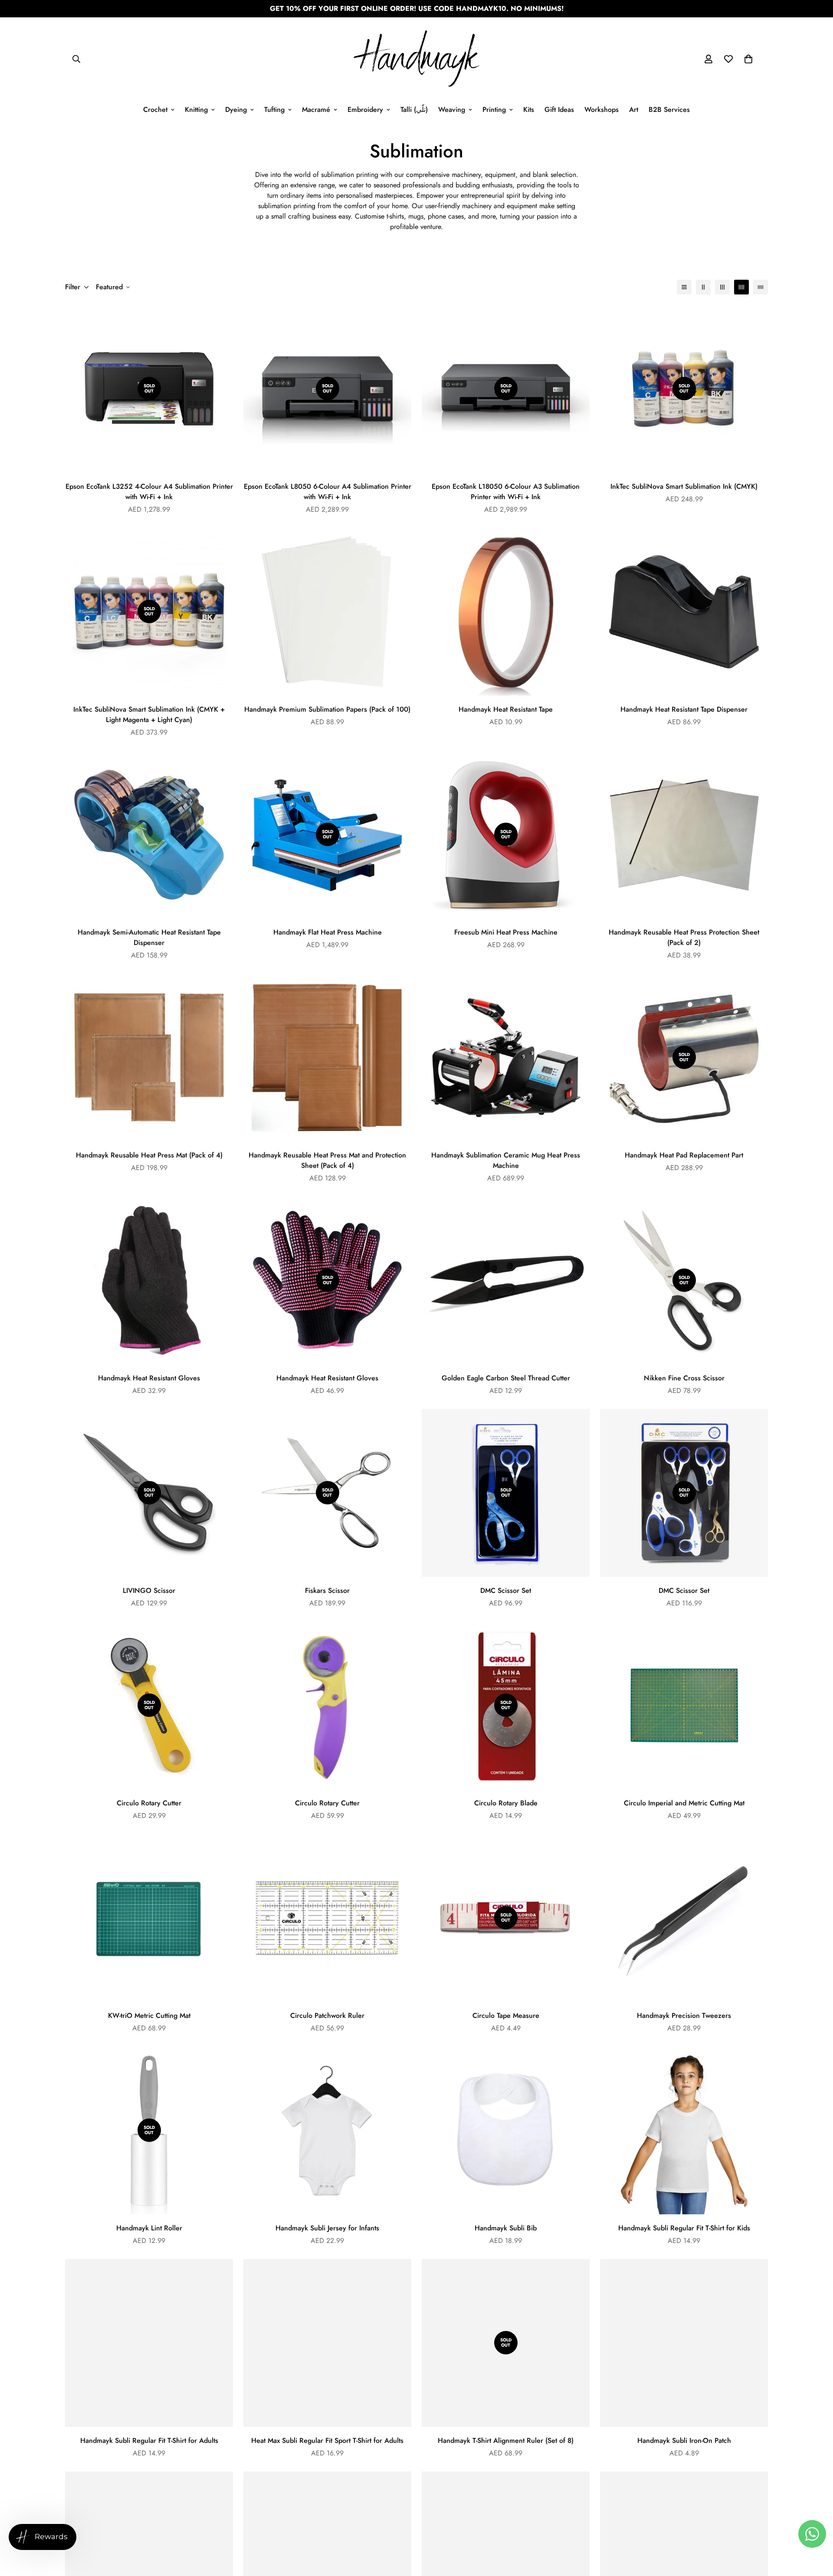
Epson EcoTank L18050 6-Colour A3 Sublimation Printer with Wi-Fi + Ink (506, 492)
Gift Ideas (559, 110)
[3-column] (722, 287)
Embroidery (365, 110)
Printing (494, 110)
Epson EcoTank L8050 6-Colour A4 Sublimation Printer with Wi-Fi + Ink (328, 492)
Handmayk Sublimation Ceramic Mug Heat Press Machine (506, 1160)
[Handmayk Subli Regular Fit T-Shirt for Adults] (149, 2343)
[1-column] (684, 287)
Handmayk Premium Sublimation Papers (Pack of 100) (327, 709)
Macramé (316, 110)
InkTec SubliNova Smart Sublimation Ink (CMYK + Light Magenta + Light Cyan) (149, 714)
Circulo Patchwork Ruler (327, 2015)
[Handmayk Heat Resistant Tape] (506, 612)
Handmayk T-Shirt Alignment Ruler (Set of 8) (506, 2440)
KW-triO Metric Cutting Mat (149, 2015)
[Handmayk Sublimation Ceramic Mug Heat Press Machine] (506, 1058)
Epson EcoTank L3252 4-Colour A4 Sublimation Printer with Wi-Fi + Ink (149, 492)
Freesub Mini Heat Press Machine (506, 932)
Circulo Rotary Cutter (149, 1803)
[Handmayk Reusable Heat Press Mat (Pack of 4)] (149, 1058)
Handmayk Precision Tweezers (684, 2015)
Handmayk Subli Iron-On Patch (684, 2440)
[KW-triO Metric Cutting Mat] (149, 1918)
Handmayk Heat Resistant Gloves (149, 1378)
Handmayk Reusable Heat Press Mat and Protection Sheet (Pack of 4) (327, 1160)
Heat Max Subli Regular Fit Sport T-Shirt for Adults (327, 2440)
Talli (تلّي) (414, 110)
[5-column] (761, 287)
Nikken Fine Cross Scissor (684, 1378)
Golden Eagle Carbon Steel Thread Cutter (506, 1378)
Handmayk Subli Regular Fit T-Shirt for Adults (149, 2440)
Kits (529, 110)
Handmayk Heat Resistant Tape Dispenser (684, 709)
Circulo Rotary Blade (506, 1803)
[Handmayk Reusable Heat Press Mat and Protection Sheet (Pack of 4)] (327, 1058)
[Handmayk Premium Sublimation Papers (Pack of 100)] (327, 612)
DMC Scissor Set (506, 1590)
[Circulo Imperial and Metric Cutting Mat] (684, 1705)
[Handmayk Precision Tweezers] (684, 1918)
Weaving (452, 110)
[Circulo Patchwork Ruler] (327, 1918)
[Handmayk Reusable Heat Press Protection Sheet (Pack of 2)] (684, 835)
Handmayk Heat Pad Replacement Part (684, 1155)
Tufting (274, 110)
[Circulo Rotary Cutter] (327, 1705)
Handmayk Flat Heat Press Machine (328, 932)
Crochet (155, 110)
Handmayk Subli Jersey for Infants (327, 2228)
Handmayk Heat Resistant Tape (506, 709)
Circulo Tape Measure (506, 2015)
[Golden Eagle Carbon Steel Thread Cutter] (506, 1280)
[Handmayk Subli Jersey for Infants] (327, 2130)
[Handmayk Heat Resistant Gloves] (149, 1280)
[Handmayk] (416, 59)
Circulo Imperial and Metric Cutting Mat (684, 1803)
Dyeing (236, 110)
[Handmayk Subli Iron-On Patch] (684, 2343)
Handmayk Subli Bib (506, 2228)
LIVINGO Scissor (149, 1590)
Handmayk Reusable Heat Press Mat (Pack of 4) (149, 1155)
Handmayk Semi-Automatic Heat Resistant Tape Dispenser (149, 937)
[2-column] (703, 287)
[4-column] (741, 287)
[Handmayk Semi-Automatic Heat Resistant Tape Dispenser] (149, 835)
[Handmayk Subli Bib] (506, 2130)
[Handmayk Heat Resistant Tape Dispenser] (684, 612)
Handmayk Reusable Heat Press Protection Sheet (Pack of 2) (684, 937)
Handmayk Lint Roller (149, 2228)
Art (634, 110)
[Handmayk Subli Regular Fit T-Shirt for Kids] (684, 2130)
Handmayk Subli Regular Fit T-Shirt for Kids (684, 2228)
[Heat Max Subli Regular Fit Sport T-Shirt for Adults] (327, 2343)
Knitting (196, 110)
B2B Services (669, 110)
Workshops (602, 110)
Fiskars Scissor (327, 1590)
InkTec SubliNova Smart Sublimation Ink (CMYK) (684, 486)
